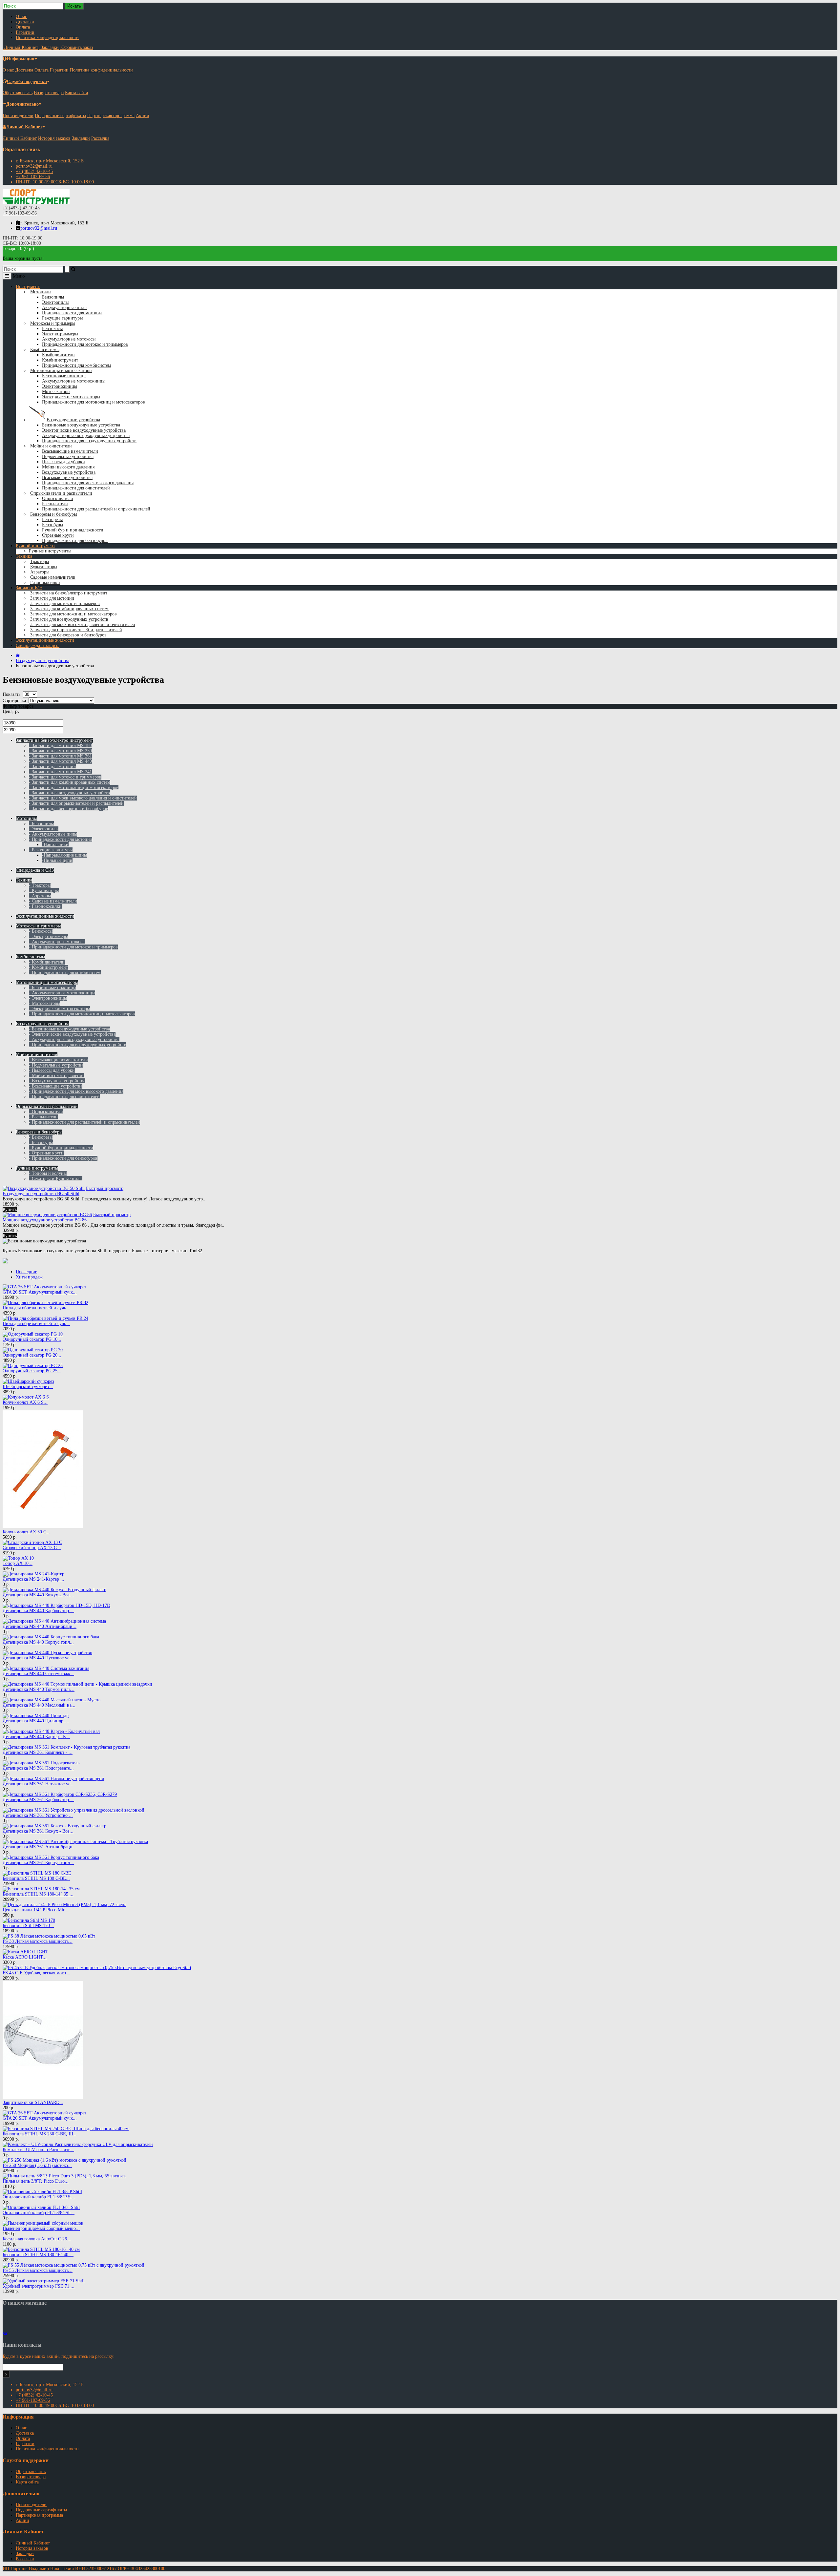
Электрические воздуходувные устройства (84, 430)
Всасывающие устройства (67, 478)
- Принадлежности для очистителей (64, 1097)
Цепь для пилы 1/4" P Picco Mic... (36, 1910)
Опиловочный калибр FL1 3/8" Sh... (39, 2213)
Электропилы (55, 302)
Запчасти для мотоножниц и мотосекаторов (73, 614)
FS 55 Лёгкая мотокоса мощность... (38, 2270)
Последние (26, 1272)
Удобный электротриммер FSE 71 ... (39, 2286)
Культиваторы (44, 567)
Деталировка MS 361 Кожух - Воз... (38, 1831)
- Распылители (43, 1117)
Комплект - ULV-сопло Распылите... (38, 2150)
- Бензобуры (41, 1143)
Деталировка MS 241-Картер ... (33, 1579)
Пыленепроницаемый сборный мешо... (41, 2228)
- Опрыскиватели (46, 1112)
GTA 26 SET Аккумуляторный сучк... (40, 1292)
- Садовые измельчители (53, 901)
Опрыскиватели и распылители (61, 493)
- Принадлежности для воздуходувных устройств (78, 1045)
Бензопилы (53, 297)
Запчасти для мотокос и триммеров (65, 603)
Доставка (25, 22)
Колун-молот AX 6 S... (25, 1402)
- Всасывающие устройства (56, 1086)
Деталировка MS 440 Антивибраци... (40, 1626)
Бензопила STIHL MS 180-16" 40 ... (38, 2255)
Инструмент (28, 287)
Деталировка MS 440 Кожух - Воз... (38, 1595)
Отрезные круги (58, 535)
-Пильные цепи (57, 860)
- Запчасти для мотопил (52, 767)
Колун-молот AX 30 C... (26, 1532)
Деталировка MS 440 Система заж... (38, 1674)
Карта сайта (76, 93)
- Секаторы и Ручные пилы (56, 1179)
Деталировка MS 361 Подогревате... (38, 1768)
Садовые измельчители (53, 577)
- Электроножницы (48, 998)
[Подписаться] (6, 2374)
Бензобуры (52, 525)
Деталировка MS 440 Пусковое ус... (38, 1658)
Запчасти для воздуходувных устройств (69, 619)
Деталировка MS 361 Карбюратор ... (38, 1800)
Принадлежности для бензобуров (75, 540)
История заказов (54, 138)
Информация (21, 59)
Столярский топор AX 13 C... (32, 1548)
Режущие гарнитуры (62, 318)
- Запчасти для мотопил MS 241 (60, 772)
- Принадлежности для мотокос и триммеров (73, 947)
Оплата (23, 27)
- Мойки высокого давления (57, 1076)
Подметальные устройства (68, 457)
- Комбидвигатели (47, 962)
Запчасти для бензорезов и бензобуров (68, 635)
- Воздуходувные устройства (57, 1081)
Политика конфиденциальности (47, 38)
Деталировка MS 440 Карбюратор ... (38, 1611)
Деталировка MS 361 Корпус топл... (38, 1863)
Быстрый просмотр (105, 1188)
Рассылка (100, 138)
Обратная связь (18, 93)
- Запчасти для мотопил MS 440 (60, 761)
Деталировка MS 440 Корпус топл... (38, 1642)
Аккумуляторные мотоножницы (74, 381)
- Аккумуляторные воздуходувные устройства (74, 1039)
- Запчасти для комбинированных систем (70, 782)
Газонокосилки (45, 582)
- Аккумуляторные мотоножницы (62, 993)
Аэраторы (40, 572)
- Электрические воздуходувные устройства (72, 1034)
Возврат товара (49, 93)
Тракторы (40, 561)
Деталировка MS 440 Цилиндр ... (36, 1721)
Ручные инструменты (50, 551)
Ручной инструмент (35, 546)
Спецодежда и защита (38, 645)
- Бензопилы (41, 824)
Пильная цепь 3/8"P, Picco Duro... (36, 2181)
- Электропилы (44, 829)
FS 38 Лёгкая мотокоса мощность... (38, 1941)
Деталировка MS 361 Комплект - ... (38, 1752)
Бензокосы (52, 329)
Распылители (55, 504)
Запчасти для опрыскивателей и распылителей (76, 630)
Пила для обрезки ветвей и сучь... (36, 1308)
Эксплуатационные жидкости (45, 640)
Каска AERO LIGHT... (25, 1957)
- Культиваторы (44, 891)
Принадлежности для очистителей (76, 488)
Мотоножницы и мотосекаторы (61, 371)
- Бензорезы (41, 1137)
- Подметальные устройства (56, 1065)
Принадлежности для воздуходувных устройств (89, 441)
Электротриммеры (60, 334)
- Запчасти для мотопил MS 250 (60, 751)
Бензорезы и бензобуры (53, 514)
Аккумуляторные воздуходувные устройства (86, 436)
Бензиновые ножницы (64, 376)
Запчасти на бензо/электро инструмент (69, 593)
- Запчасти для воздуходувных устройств (69, 793)
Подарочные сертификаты (60, 116)
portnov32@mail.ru (34, 166)
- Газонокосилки (45, 906)
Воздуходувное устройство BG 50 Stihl (41, 1194)
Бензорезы (52, 519)
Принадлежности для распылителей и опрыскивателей (96, 509)
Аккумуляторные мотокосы (69, 339)
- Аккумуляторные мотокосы (57, 942)
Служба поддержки (27, 82)
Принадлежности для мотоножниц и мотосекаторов (94, 402)
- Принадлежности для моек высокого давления (76, 1091)
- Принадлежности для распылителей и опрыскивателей (84, 1122)
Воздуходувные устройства (73, 420)
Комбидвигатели (58, 355)
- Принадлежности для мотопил (61, 839)
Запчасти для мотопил (52, 598)
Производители (18, 116)
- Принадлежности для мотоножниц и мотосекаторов (82, 1014)
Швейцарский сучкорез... (28, 1387)
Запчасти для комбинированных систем (69, 609)
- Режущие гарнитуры (51, 850)
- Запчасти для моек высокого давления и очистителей (83, 798)
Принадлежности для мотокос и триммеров (85, 344)
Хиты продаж (29, 1277)
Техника (24, 556)
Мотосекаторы (56, 392)
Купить (10, 1209)
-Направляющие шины (64, 855)
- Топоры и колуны (48, 1173)
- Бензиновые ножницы (52, 988)
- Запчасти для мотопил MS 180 (60, 746)
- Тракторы (40, 885)
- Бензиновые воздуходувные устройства (69, 1029)
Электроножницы (60, 386)
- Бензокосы (41, 931)
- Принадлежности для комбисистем (65, 973)
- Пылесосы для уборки (52, 1070)
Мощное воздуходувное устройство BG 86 (45, 1220)
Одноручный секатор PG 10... (32, 1339)
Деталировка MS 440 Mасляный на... (39, 1705)
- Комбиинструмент (48, 967)
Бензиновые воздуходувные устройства (81, 425)
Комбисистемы (45, 350)
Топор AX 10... (18, 1563)
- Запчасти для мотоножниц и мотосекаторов (74, 788)
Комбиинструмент (60, 360)
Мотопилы (41, 292)
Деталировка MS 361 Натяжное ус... (38, 1784)
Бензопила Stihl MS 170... (28, 1926)
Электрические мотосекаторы (71, 397)
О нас (21, 17)
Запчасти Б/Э (29, 588)
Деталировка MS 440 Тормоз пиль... (39, 1689)
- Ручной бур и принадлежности (61, 1148)
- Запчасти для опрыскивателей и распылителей (76, 803)
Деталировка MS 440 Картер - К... (36, 1737)
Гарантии (25, 32)
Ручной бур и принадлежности (73, 530)
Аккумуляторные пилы (65, 308)
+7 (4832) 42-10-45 (34, 171)
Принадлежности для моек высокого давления (88, 483)
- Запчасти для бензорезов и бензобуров (69, 809)
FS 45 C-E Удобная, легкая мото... (36, 1973)
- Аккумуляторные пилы (53, 834)
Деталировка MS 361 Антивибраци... (40, 1847)
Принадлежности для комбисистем (76, 365)
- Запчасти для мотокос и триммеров (65, 777)
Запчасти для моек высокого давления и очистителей (83, 624)
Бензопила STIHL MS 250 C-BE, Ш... (40, 2134)
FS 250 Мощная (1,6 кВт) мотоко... (37, 2165)
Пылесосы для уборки (63, 462)
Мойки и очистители (51, 446)
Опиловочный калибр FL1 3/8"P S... (39, 2197)
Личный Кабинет (24, 127)
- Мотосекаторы (44, 1003)
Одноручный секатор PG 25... (32, 1371)
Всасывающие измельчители (70, 451)
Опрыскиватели (58, 499)
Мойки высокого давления (68, 467)
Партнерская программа (111, 116)
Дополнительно (22, 104)
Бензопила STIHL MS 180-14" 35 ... (38, 1894)
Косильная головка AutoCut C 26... (37, 2239)
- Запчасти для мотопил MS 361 (60, 756)
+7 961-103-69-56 (33, 177)
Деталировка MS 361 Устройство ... (38, 1815)
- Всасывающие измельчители (58, 1060)
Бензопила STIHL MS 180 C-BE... (36, 1878)
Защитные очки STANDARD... (33, 2102)
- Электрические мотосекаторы (59, 1009)
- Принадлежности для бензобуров (63, 1158)
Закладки (81, 138)
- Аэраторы (40, 896)
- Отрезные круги (46, 1153)
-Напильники (55, 845)
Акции (143, 116)
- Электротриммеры (48, 936)
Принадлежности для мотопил (72, 313)
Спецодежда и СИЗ (35, 870)
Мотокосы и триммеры (53, 323)
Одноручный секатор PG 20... (32, 1355)
